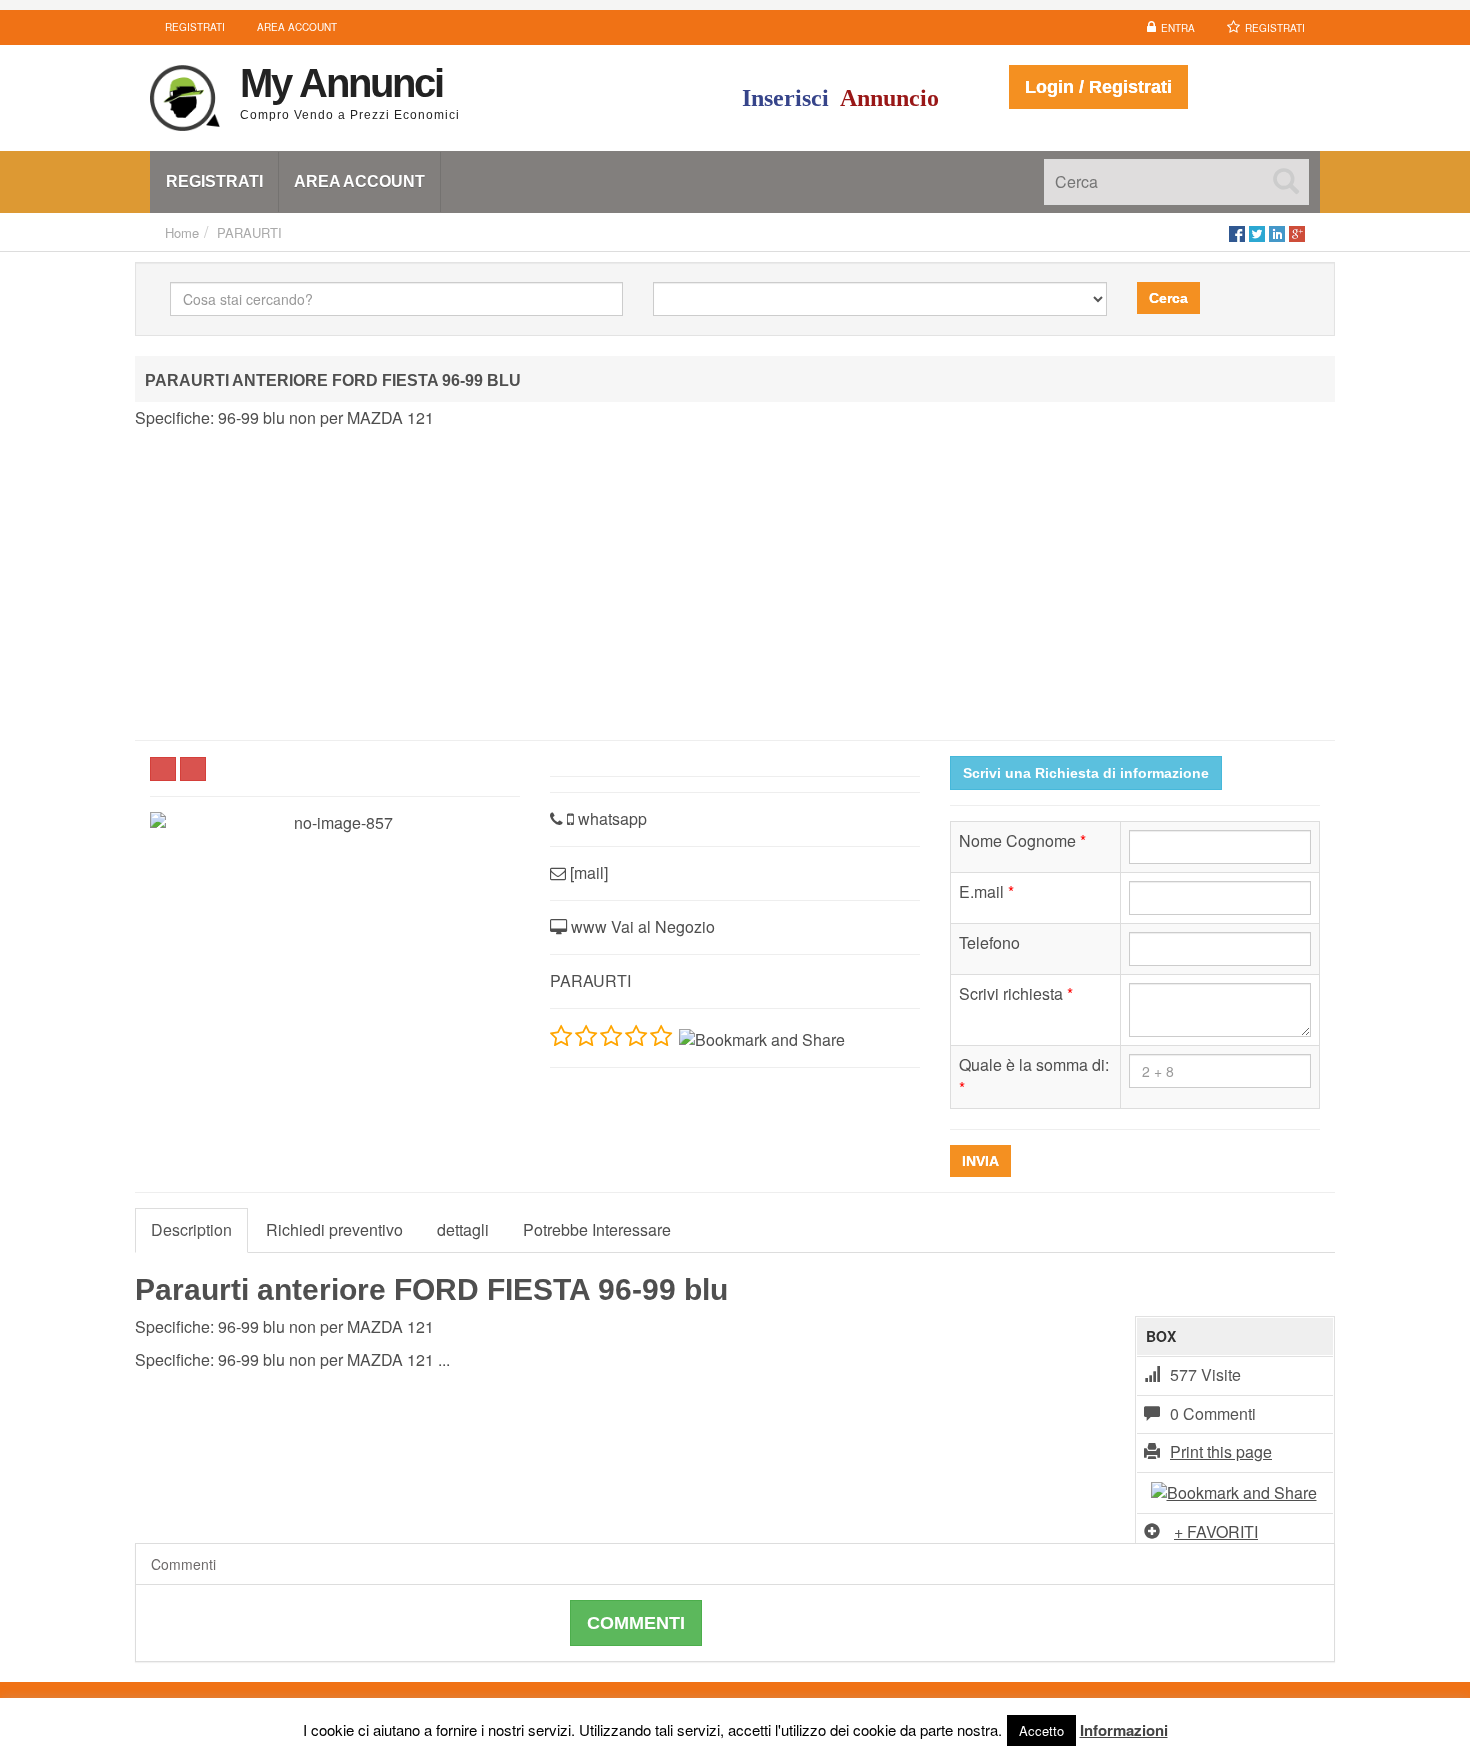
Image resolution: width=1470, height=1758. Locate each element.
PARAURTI (249, 232)
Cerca (1168, 298)
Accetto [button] (1041, 1730)
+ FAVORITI (1216, 1531)
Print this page (1221, 1451)
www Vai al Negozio (641, 926)
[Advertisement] (735, 585)
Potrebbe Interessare (597, 1229)
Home (182, 232)
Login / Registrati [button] (1098, 87)
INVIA (980, 1161)
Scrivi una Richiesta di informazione (1086, 773)
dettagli (463, 1229)
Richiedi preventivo (334, 1229)
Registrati (1275, 28)
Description (191, 1229)
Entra (1178, 28)
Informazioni (1124, 1730)
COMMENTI (636, 1623)
